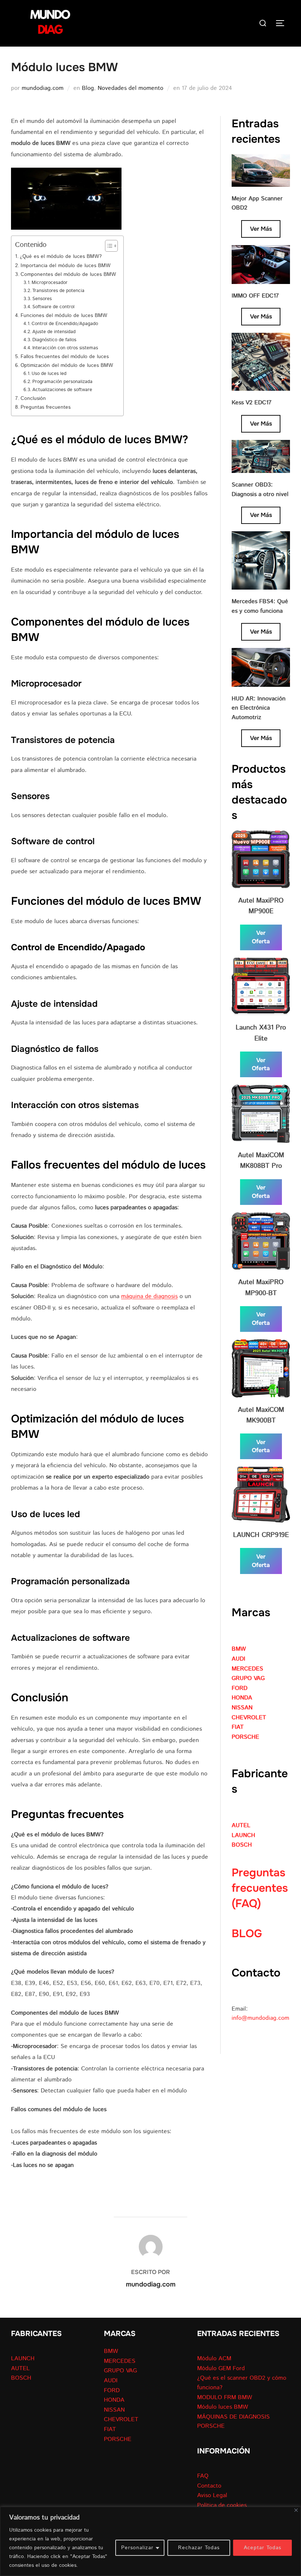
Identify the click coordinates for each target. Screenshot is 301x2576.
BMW (239, 1649)
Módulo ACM (214, 2359)
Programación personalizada (62, 382)
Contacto (209, 2486)
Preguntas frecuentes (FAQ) (260, 1888)
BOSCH (242, 1845)
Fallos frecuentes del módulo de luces (65, 356)
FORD (240, 1688)
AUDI (238, 1659)
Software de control (53, 307)
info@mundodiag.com (260, 2018)
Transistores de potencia (58, 291)
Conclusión (33, 398)
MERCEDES (247, 1669)
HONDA (242, 1698)
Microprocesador (50, 283)
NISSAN (242, 1708)
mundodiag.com (43, 88)
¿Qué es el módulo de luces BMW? (61, 256)
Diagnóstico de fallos (54, 340)
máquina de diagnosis (149, 1296)
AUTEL (241, 1826)
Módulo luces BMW (223, 2407)
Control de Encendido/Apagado (65, 324)
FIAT (238, 1727)
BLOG (247, 1934)
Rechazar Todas (199, 2548)
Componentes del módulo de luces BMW (68, 274)
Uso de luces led (49, 374)
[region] (150, 2541)
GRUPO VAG (248, 1678)
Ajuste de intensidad (54, 332)
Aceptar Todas (262, 2548)
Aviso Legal (212, 2495)
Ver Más (261, 229)
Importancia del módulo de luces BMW (66, 265)
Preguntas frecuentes (46, 407)
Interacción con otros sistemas (65, 348)
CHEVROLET (249, 1718)
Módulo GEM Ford (221, 2369)
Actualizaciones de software (62, 390)
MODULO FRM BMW (225, 2398)
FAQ (203, 2476)
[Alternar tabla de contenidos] (108, 246)
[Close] (296, 2510)
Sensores (42, 299)
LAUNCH (243, 1835)
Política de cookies (222, 2505)
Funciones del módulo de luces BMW (64, 315)
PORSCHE (245, 1737)
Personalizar (137, 2548)
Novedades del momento (130, 88)
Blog (88, 88)
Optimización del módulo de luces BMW (67, 365)
